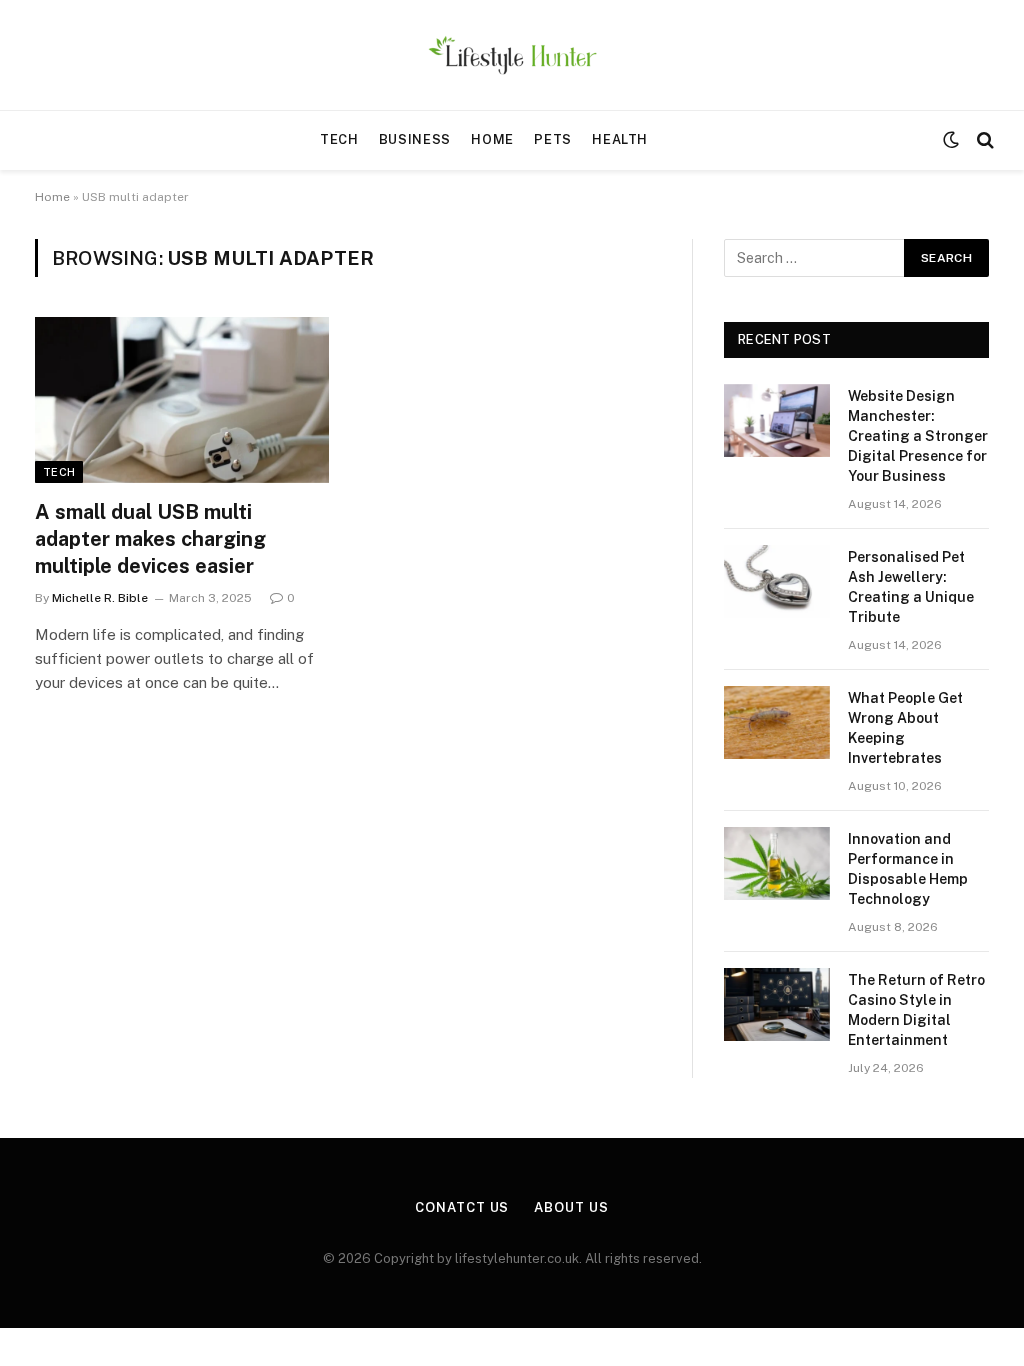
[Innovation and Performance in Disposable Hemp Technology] (777, 863)
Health (620, 139)
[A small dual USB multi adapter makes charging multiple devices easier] (182, 399)
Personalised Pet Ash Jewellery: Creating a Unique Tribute (911, 587)
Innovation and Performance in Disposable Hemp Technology (908, 869)
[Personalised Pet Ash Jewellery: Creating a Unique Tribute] (777, 581)
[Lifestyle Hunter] (512, 55)
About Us (571, 1207)
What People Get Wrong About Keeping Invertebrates (905, 728)
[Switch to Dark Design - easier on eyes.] (951, 140)
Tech (339, 139)
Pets (553, 139)
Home (492, 139)
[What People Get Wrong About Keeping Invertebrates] (777, 722)
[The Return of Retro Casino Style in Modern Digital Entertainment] (777, 1004)
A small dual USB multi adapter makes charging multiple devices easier (150, 539)
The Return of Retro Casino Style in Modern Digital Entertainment (916, 1010)
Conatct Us (462, 1207)
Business (415, 139)
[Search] (983, 140)
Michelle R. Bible (100, 598)
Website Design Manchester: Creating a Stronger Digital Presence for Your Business (918, 436)
